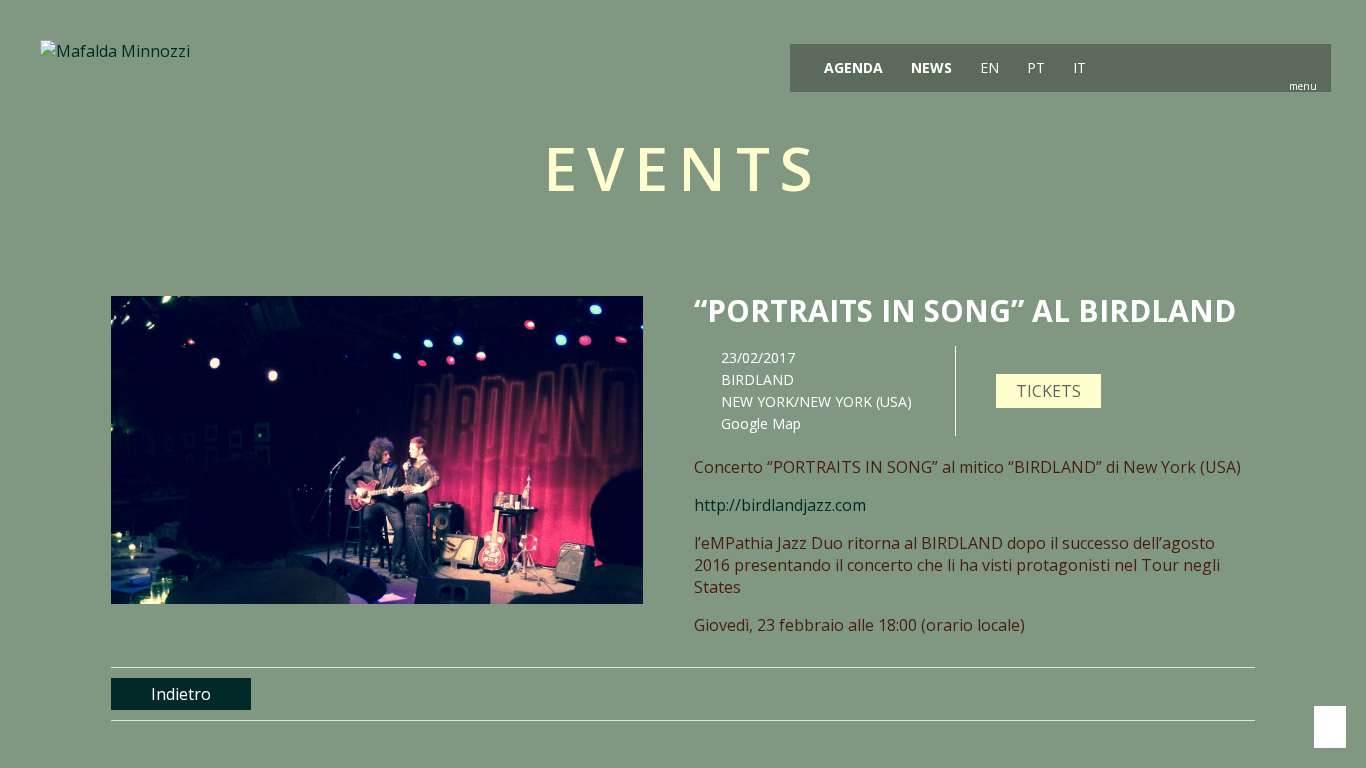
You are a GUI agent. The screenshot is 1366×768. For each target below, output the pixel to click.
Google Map (761, 423)
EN (987, 67)
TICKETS (1048, 391)
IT (1077, 67)
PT (1034, 67)
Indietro (181, 694)
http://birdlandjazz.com (780, 505)
